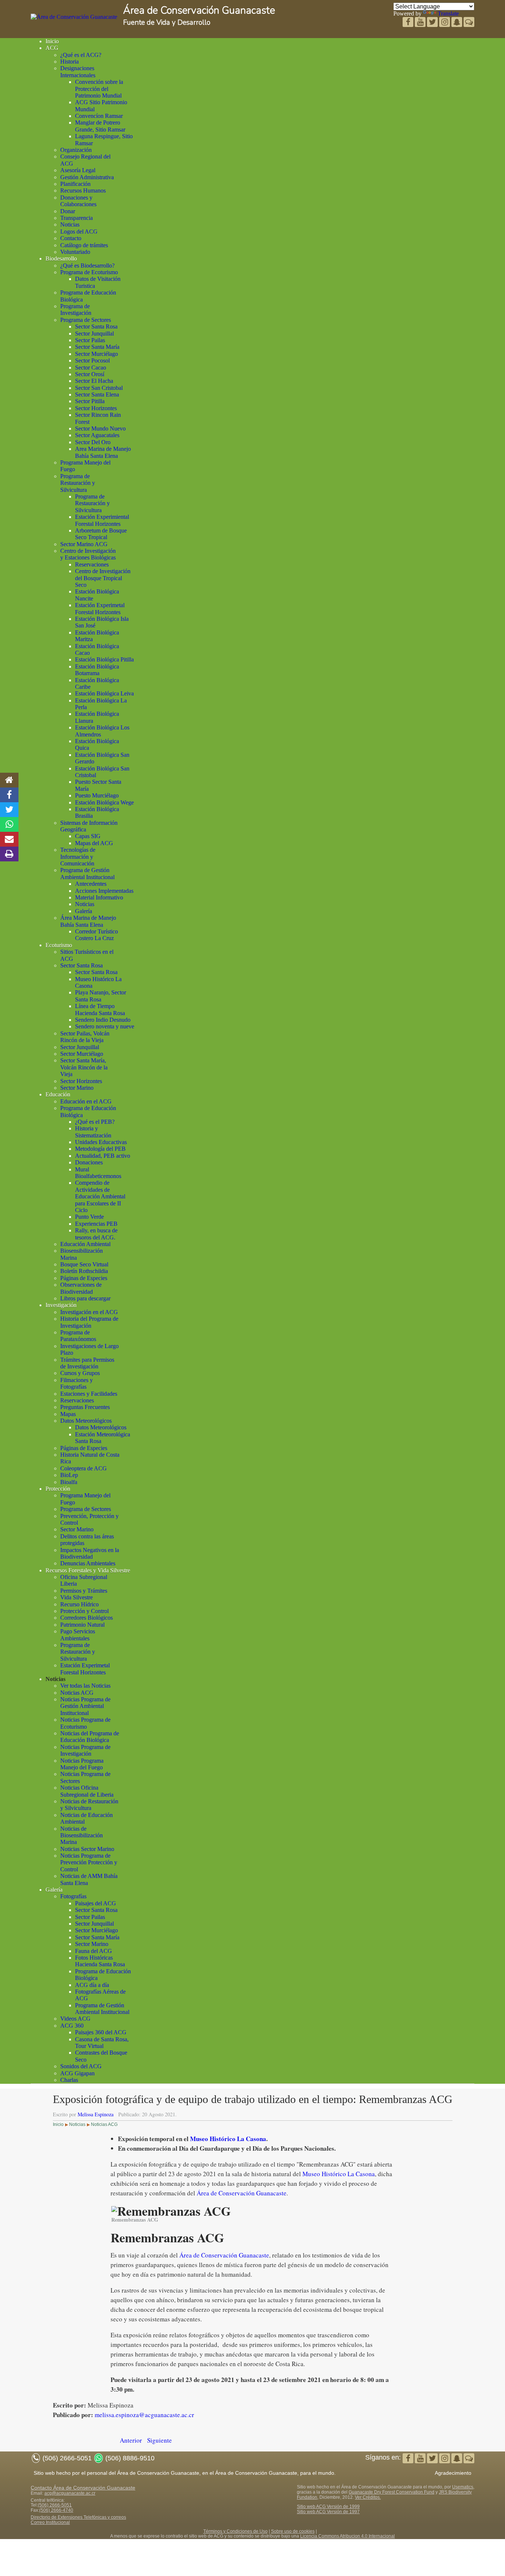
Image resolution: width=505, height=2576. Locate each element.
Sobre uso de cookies (293, 2531)
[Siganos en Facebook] (409, 23)
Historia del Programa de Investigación (89, 1322)
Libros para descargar (85, 1298)
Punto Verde (89, 1217)
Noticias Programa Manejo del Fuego (82, 1764)
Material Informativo (99, 897)
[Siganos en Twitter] (421, 23)
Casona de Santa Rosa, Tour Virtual (102, 2043)
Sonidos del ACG (81, 2066)
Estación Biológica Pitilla (104, 659)
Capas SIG (88, 836)
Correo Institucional (50, 2522)
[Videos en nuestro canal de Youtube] (433, 23)
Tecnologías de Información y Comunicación (78, 857)
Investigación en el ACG (89, 1312)
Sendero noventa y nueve (105, 1026)
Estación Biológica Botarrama (97, 670)
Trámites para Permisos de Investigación (87, 1363)
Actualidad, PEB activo (103, 1156)
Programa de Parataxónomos (78, 1336)
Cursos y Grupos (80, 1373)
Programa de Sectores (86, 320)
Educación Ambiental (85, 1244)
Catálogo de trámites (84, 245)
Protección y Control (84, 1611)
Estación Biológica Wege (104, 802)
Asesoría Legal (78, 170)
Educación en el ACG (86, 1101)
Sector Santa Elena (97, 394)
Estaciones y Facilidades (89, 1394)
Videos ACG (75, 2019)
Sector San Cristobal (99, 388)
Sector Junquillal (94, 334)
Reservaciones (92, 564)
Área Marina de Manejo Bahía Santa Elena (88, 921)
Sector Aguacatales (97, 435)
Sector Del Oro (93, 442)
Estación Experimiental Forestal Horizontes (102, 520)
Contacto (71, 238)
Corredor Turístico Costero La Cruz (96, 935)
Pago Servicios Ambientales (78, 1635)
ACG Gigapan (77, 2073)
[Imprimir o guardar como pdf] (9, 854)
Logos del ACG (79, 232)
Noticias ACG (77, 1693)
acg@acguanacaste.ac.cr (70, 2493)
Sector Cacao (91, 367)
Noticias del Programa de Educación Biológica (90, 1737)
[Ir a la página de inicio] (9, 780)
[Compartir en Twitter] (9, 810)
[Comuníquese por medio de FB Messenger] (469, 23)
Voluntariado (75, 252)
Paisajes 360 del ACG (101, 2032)
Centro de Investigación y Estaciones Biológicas (88, 554)
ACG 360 (72, 2026)
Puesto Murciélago (97, 795)
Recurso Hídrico (79, 1604)
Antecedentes (91, 884)
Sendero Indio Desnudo (103, 1020)
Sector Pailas (90, 340)
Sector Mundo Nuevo (100, 428)
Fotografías (73, 1896)
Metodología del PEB (100, 1149)
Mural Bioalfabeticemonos (98, 1173)
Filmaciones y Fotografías (77, 1383)
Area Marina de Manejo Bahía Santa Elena (103, 452)
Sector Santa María (97, 347)
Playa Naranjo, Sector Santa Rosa (101, 996)
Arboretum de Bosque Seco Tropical (101, 534)
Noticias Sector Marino (87, 1849)
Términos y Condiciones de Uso (235, 2531)
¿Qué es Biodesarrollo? (87, 266)
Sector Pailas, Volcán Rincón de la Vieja (85, 1037)
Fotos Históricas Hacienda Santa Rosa (100, 1961)
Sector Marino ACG (84, 544)
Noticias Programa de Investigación (85, 1750)
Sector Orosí (90, 374)
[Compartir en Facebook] (9, 795)
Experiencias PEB (96, 1224)
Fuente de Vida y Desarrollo (167, 23)
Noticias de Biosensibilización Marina (82, 1835)
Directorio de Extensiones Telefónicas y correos (78, 2517)
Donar (68, 211)
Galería (84, 911)
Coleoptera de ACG (84, 1468)
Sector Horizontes (96, 408)
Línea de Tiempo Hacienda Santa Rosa (100, 1009)
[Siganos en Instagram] (445, 23)
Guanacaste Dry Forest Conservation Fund (392, 2492)
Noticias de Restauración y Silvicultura (89, 1805)
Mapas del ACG (94, 843)
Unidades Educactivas (101, 1142)
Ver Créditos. (368, 2497)
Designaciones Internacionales (78, 72)
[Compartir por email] (9, 839)
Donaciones (89, 1162)
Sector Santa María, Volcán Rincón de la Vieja (84, 1067)
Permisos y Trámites (84, 1591)
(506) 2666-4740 (56, 2510)
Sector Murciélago (96, 354)
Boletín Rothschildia (84, 1271)
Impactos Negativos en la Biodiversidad (90, 1553)
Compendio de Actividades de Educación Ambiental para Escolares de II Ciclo (100, 1196)
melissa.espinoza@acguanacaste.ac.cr (144, 2415)
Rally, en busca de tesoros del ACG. (96, 1234)
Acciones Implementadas (104, 891)
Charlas (69, 2080)
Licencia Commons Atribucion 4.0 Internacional (348, 2536)
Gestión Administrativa (87, 177)
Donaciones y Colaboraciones (78, 201)
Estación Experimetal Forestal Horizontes (100, 608)
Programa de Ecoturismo (89, 272)
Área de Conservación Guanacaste (199, 11)
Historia (70, 62)
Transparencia (77, 218)
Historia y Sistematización (93, 1132)
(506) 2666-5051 (55, 2505)
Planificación (75, 184)
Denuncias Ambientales (88, 1563)
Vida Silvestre (77, 1597)
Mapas (68, 1414)
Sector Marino (77, 1088)
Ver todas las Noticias (85, 1686)
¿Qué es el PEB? (95, 1122)
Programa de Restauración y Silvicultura (78, 483)
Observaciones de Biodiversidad (81, 1288)
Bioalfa (69, 1482)
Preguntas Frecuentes (85, 1407)
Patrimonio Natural (82, 1625)
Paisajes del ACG (96, 1903)
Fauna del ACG (94, 1951)
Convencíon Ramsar (99, 116)
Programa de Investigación (76, 309)
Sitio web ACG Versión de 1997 (328, 2512)
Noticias (70, 224)
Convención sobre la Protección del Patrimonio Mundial (99, 89)
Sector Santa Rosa (96, 326)
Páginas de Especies (84, 1278)
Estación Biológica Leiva (104, 693)
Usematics (463, 2487)
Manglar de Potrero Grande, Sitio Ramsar (100, 126)
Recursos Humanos (83, 190)
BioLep (69, 1475)
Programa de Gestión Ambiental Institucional (87, 873)
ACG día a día (92, 1985)
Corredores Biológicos (87, 1618)
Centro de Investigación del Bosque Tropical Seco (103, 578)
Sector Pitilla (90, 401)
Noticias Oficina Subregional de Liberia (87, 1791)
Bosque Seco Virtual (84, 1264)
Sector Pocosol (92, 360)
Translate (448, 13)
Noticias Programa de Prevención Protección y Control (89, 1862)
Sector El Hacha (94, 381)
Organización (76, 150)
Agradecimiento (453, 2473)
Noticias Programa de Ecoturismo (85, 1723)
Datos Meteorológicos (86, 1421)
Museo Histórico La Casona (228, 2139)
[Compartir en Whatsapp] (9, 824)
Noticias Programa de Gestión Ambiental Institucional (85, 1706)
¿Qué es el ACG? (81, 55)
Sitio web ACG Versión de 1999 (328, 2507)
